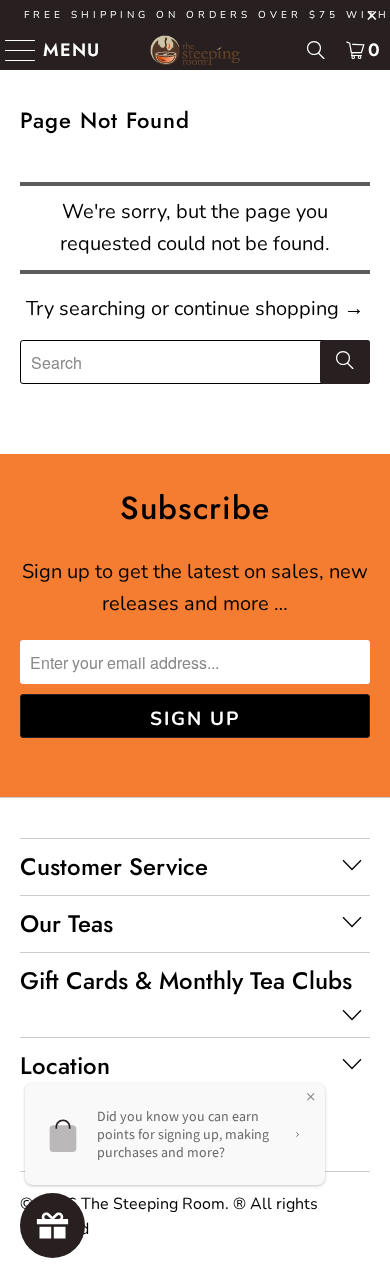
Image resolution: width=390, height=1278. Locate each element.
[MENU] (12, 50)
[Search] (316, 50)
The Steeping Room (153, 1204)
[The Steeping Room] (195, 50)
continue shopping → (269, 308)
